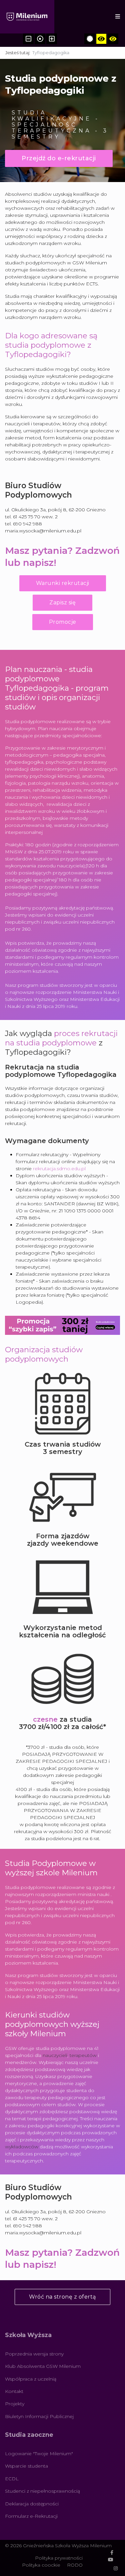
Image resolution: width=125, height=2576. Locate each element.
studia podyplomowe (56, 1043)
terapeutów (83, 2055)
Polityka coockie (41, 2565)
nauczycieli (55, 2055)
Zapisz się (62, 603)
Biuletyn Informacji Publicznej (39, 2416)
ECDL (12, 2479)
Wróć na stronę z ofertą (62, 2297)
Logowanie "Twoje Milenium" (39, 2454)
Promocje (63, 622)
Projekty (15, 2404)
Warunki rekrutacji (63, 583)
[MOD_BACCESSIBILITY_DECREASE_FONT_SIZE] (28, 39)
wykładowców (22, 2147)
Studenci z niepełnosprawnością (42, 2491)
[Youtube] (111, 2560)
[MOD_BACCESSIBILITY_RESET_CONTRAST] (90, 39)
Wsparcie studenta (26, 2466)
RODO (75, 2565)
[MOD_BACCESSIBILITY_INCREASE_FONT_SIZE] (52, 39)
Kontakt (14, 2391)
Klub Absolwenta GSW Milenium (43, 2366)
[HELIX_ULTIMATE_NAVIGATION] (118, 17)
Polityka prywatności (59, 2558)
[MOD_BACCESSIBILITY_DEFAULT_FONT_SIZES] (40, 39)
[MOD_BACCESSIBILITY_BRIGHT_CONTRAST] (101, 39)
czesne (45, 1719)
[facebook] (112, 2553)
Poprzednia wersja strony (34, 2354)
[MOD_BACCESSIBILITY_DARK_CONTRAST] (113, 39)
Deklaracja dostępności (32, 2504)
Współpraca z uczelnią (31, 2379)
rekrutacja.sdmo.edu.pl (59, 1169)
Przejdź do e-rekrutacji (59, 158)
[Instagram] (116, 2568)
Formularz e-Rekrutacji (31, 2516)
